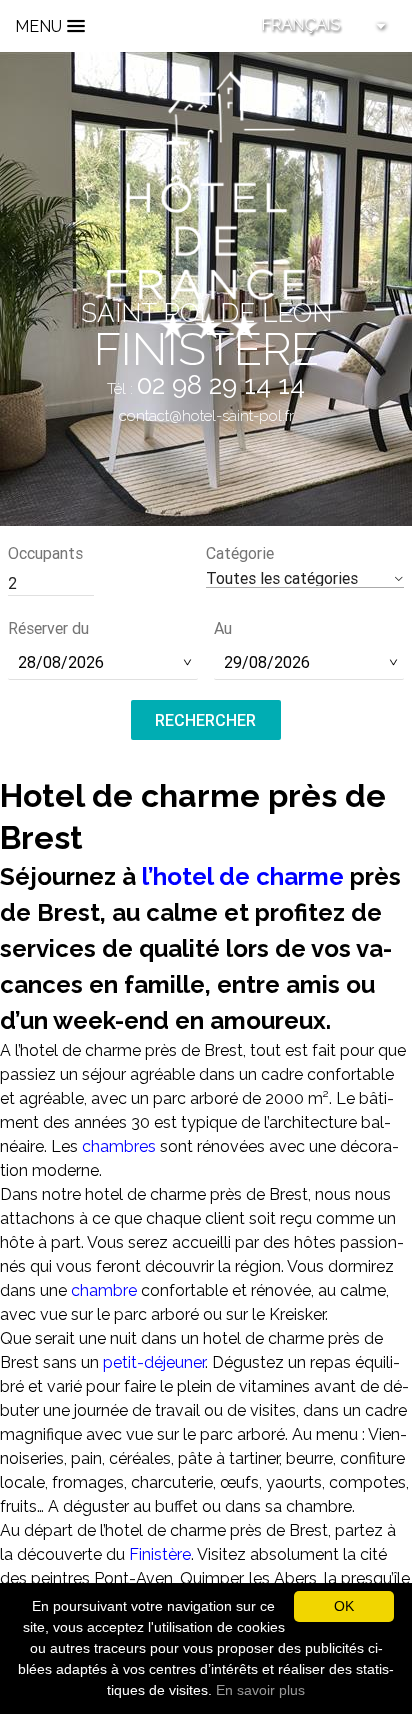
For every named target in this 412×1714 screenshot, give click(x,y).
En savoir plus (260, 1690)
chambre (104, 1290)
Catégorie (240, 553)
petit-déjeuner (154, 1362)
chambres (119, 1146)
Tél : (206, 389)
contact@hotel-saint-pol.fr (206, 416)
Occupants (45, 553)
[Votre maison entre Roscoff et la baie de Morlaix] (206, 203)
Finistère (160, 1554)
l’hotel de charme (243, 876)
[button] (305, 578)
